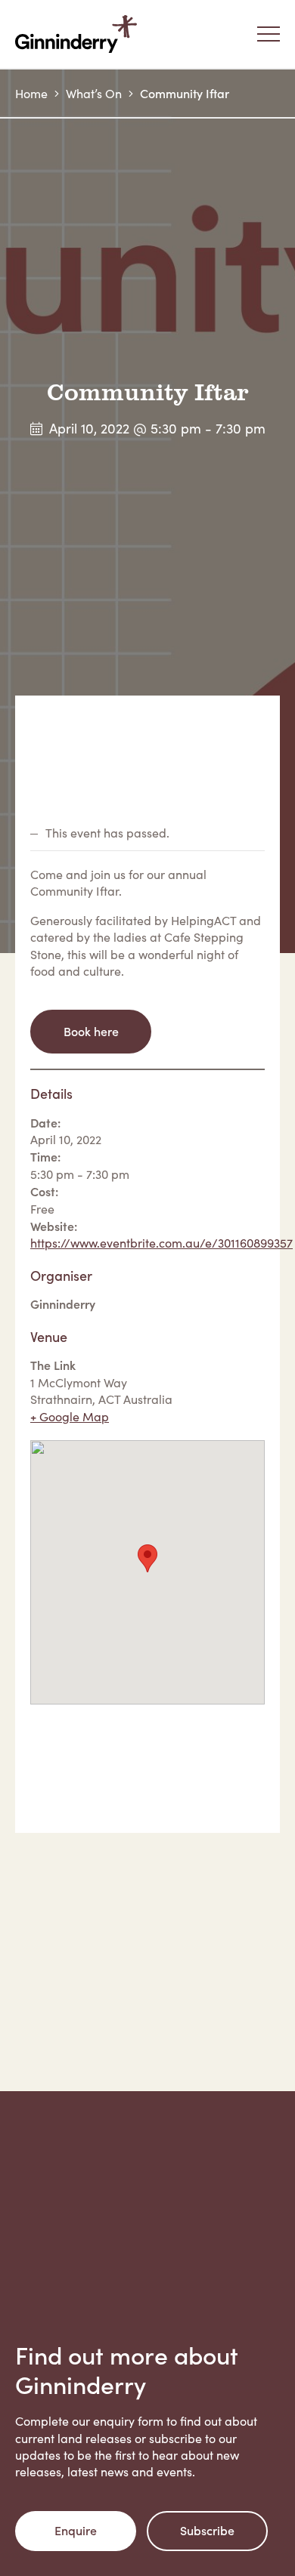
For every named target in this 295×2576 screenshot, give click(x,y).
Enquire (76, 2530)
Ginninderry (79, 34)
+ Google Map (70, 1416)
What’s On (94, 93)
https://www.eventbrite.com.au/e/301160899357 (161, 1243)
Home (31, 93)
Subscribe (207, 2530)
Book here (91, 1031)
